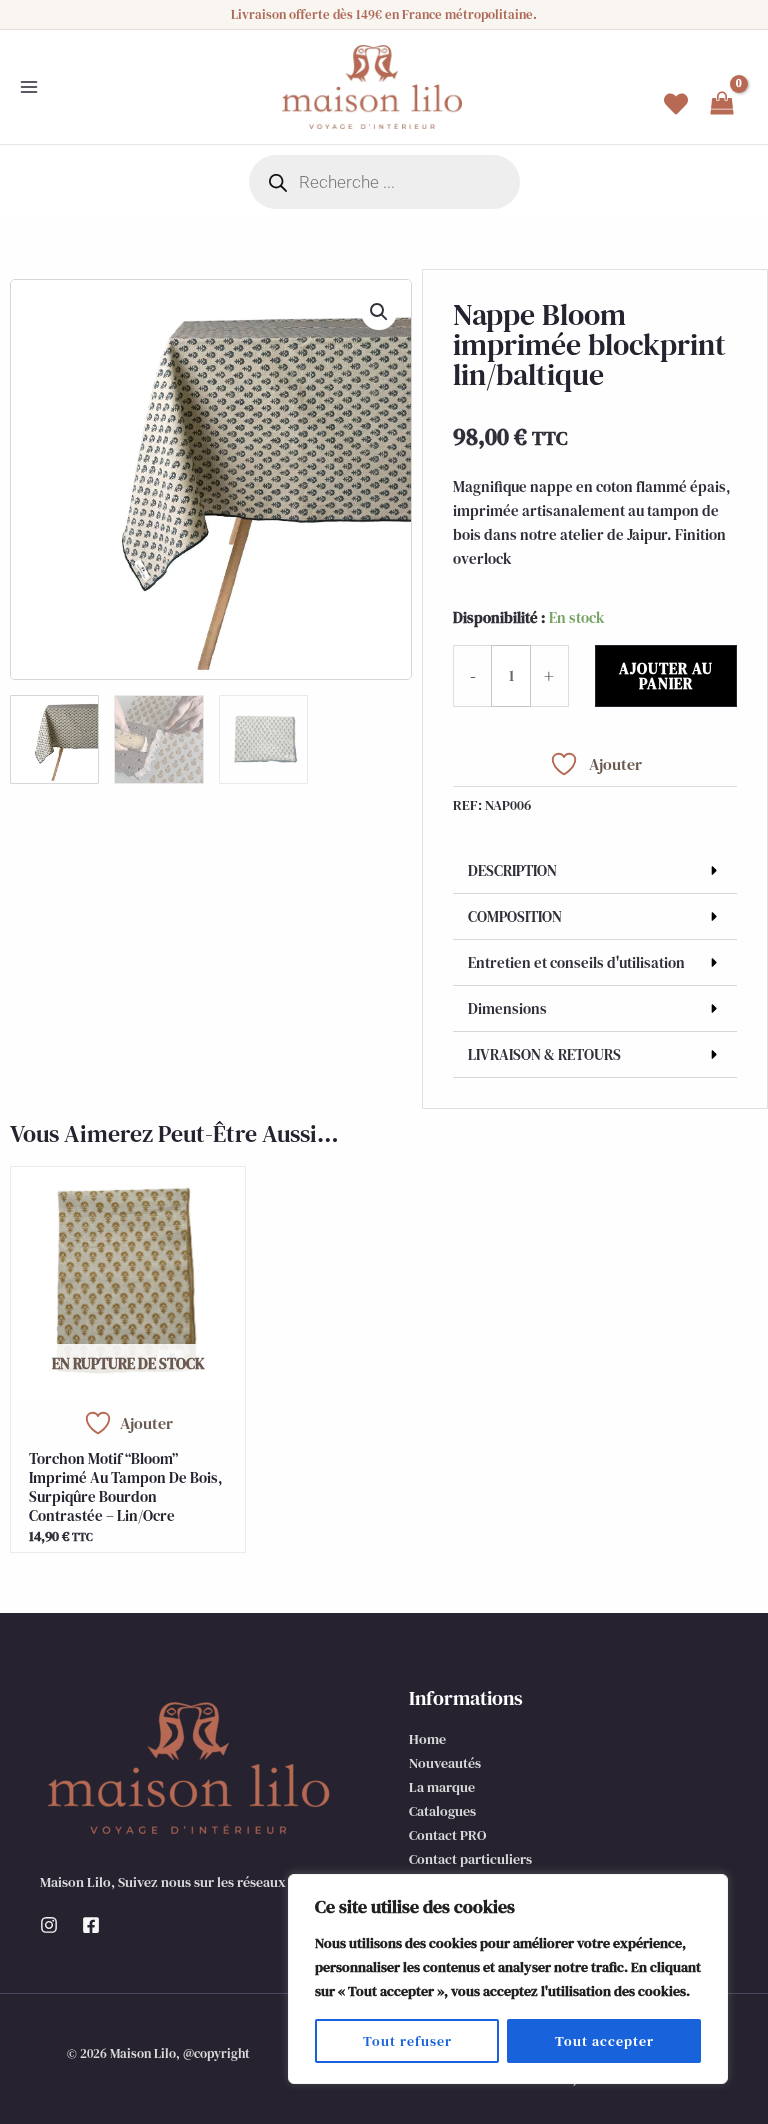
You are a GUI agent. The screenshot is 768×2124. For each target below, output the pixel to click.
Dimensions (507, 1008)
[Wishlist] (676, 104)
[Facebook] (91, 1925)
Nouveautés (445, 1763)
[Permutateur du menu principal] (28, 87)
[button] (379, 312)
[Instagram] (49, 1925)
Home (427, 1739)
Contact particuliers (470, 1859)
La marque (442, 1787)
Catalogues (442, 1811)
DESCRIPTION (512, 870)
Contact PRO (447, 1835)
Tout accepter (604, 2041)
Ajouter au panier (666, 676)
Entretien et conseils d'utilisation (576, 962)
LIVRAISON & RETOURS (544, 1054)
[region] (508, 1979)
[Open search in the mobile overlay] (384, 182)
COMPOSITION (515, 916)
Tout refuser (407, 2041)
